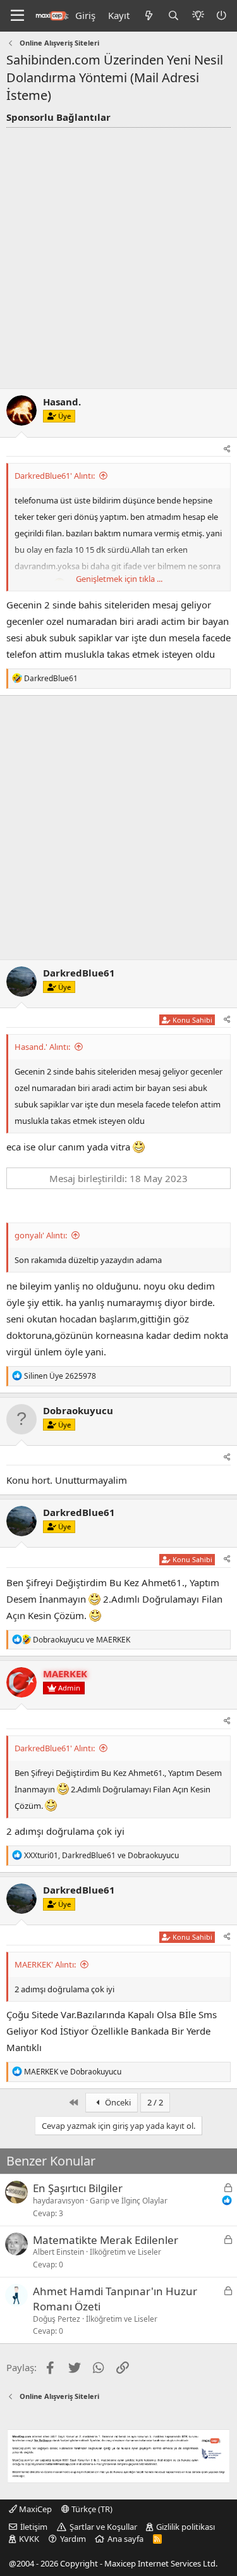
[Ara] (173, 15)
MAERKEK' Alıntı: (45, 1964)
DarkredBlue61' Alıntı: (55, 476)
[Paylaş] (227, 449)
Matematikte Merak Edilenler (106, 2240)
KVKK (29, 2539)
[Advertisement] (118, 253)
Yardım (73, 2539)
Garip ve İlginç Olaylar (129, 2201)
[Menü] (17, 16)
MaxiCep (34, 2509)
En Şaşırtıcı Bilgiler (78, 2188)
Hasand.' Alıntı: (42, 1047)
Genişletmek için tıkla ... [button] (119, 579)
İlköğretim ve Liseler (125, 2252)
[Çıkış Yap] (222, 15)
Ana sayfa (125, 2539)
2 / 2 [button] (155, 2102)
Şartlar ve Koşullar (103, 2527)
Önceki (117, 2102)
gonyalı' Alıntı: (41, 1235)
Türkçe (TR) (91, 2509)
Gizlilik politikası (185, 2527)
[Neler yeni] (148, 15)
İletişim (34, 2527)
